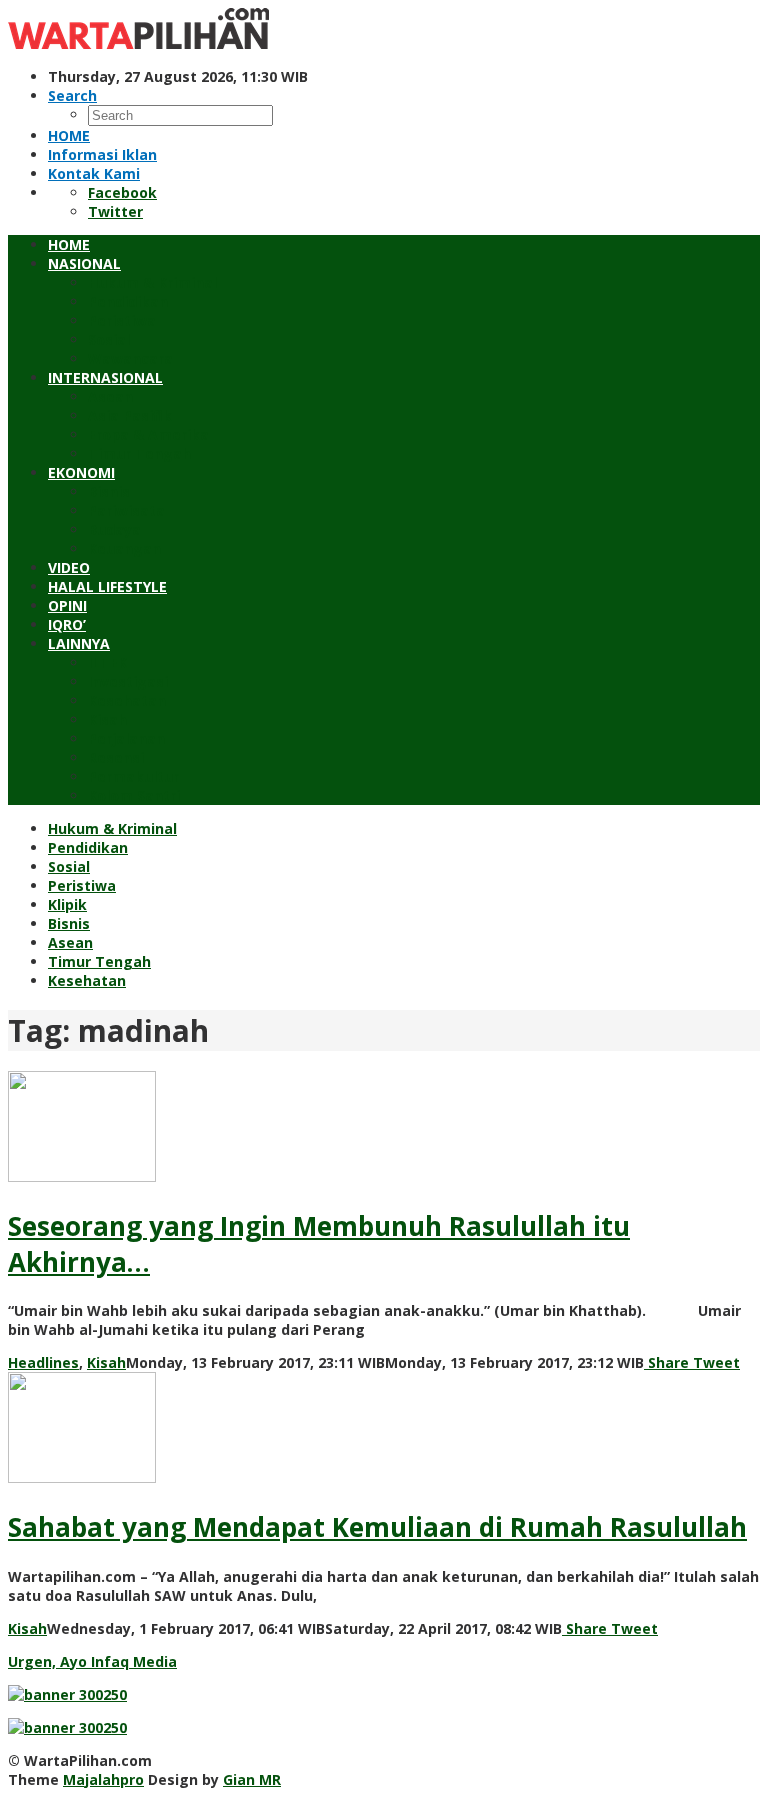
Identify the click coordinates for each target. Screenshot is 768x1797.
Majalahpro (103, 1779)
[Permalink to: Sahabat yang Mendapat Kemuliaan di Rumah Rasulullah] (82, 1477)
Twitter (115, 211)
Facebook (122, 192)
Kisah (106, 1362)
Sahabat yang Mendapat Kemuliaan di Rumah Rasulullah (377, 1527)
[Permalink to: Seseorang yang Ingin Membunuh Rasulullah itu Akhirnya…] (82, 1176)
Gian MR (252, 1779)
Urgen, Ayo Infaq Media (92, 1661)
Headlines (43, 1362)
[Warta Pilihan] (138, 43)
